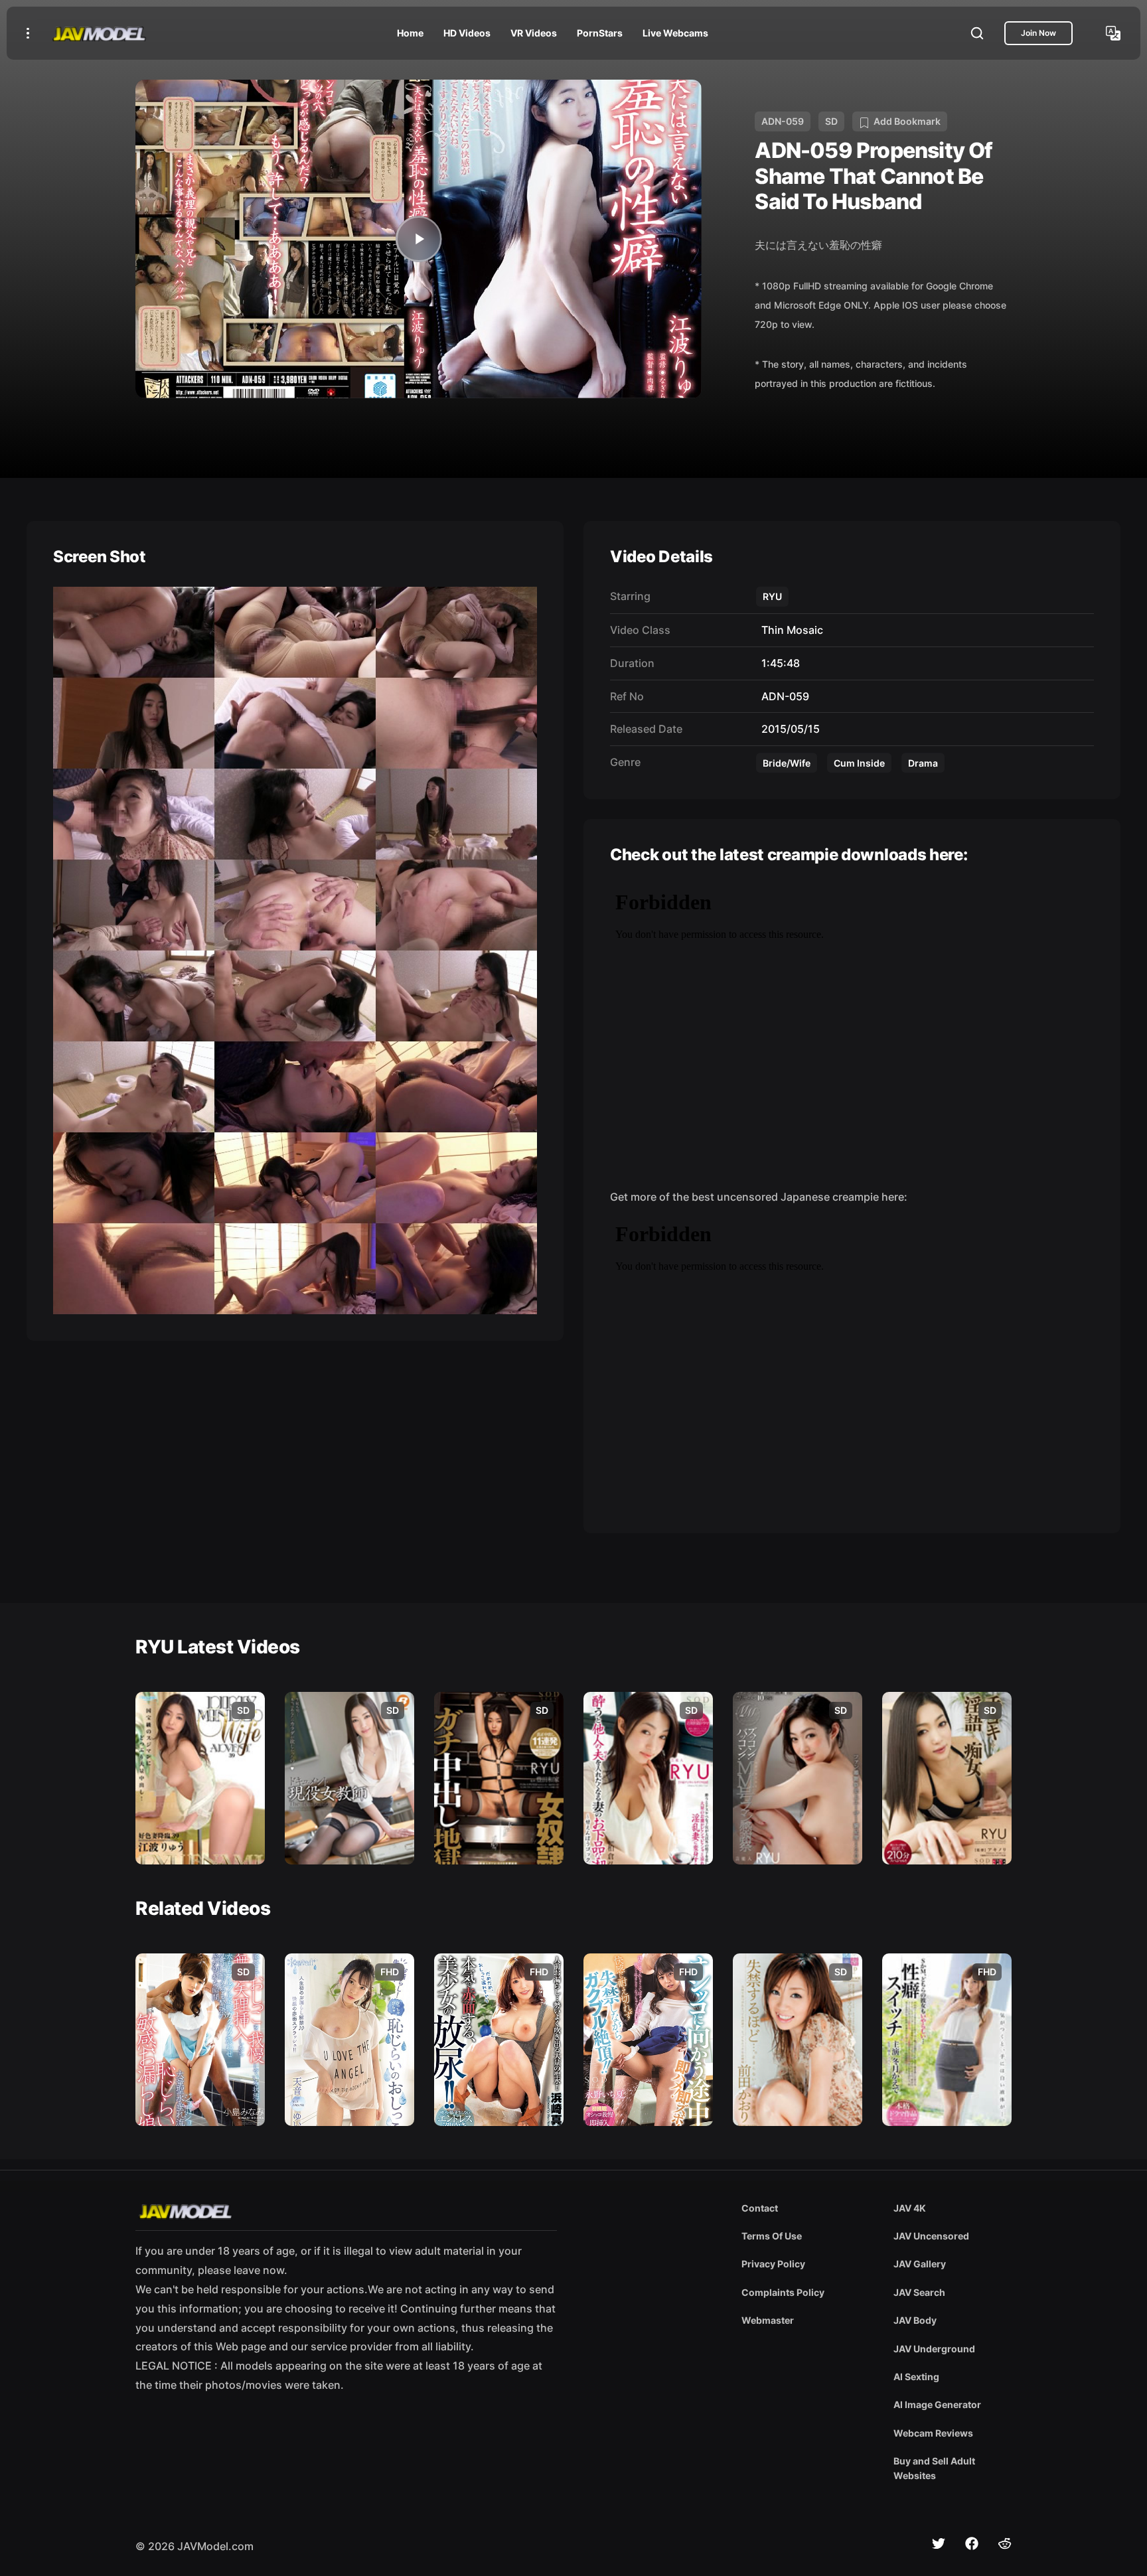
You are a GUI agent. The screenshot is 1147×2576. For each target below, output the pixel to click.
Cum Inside (859, 763)
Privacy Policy (773, 2264)
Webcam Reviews (933, 2433)
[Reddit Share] (1005, 2543)
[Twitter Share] (939, 2543)
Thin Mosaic (790, 630)
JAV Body (915, 2320)
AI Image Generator (937, 2404)
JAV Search (919, 2292)
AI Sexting (916, 2377)
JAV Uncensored (931, 2236)
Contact (760, 2208)
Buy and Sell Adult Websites (934, 2468)
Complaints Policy (783, 2292)
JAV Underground (934, 2349)
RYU (772, 596)
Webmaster (768, 2320)
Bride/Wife (787, 763)
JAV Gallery (920, 2264)
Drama (923, 763)
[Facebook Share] (972, 2543)
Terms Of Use (772, 2236)
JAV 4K (910, 2208)
